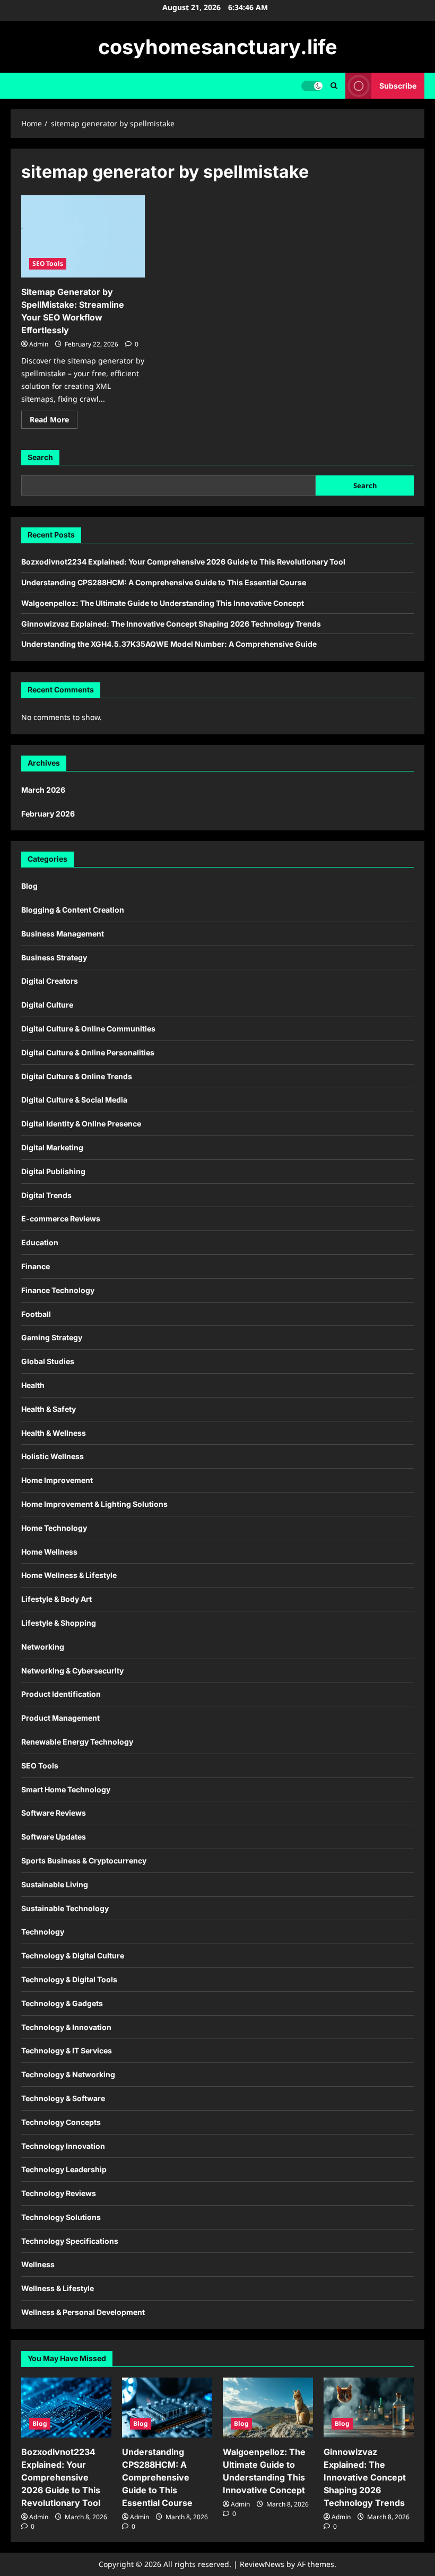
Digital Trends (46, 1195)
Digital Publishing (53, 1171)
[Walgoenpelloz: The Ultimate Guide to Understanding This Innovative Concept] (268, 2408)
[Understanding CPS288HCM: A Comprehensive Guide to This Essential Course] (167, 2408)
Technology (43, 1932)
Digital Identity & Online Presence (81, 1124)
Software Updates (54, 1837)
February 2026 (48, 814)
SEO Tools (48, 263)
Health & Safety (49, 1409)
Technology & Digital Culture (73, 1955)
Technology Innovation (63, 2146)
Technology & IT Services (67, 2050)
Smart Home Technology (66, 1789)
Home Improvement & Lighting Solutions (94, 1504)
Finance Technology (58, 1290)
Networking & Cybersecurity (72, 1671)
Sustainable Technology (65, 1908)
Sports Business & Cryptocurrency (84, 1861)
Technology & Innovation (66, 2027)
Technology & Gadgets (62, 2003)
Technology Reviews (59, 2193)
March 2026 (43, 790)
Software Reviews (54, 1813)
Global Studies (48, 1361)
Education (40, 1242)
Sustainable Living (55, 1884)
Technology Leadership (64, 2169)
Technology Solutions (61, 2217)
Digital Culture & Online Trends (77, 1076)
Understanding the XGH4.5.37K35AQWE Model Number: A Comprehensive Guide (169, 644)
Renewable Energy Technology (77, 1742)
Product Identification (61, 1694)
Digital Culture (47, 1005)
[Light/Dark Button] (312, 86)
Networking (43, 1647)
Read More (54, 421)
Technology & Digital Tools (69, 1979)
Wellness (38, 2264)
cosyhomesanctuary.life (218, 47)
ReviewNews (262, 2564)
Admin (39, 344)
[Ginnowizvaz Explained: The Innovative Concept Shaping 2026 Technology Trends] (369, 2408)
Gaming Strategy (52, 1337)
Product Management (60, 1718)
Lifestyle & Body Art (56, 1599)
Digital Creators (50, 981)
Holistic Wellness (53, 1456)
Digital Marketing (52, 1147)
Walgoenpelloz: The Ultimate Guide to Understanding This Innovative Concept (163, 603)
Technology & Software (63, 2098)
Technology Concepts (61, 2122)
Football (36, 1314)
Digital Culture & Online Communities (88, 1029)
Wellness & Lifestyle (58, 2288)
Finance (36, 1266)
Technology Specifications (70, 2241)
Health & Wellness (54, 1433)
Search (40, 457)
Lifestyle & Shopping (59, 1623)
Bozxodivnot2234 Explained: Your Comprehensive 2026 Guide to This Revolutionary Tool (183, 562)
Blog (29, 886)
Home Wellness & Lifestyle (69, 1575)
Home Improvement (57, 1480)
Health (33, 1385)
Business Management (63, 934)
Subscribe (398, 86)
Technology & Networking (68, 2074)
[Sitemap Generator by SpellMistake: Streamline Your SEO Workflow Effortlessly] (83, 237)
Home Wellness (49, 1552)
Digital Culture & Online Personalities (88, 1052)
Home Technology (54, 1528)
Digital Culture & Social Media (74, 1100)
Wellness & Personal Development (83, 2312)
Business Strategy (54, 957)
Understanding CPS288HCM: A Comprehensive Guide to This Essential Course (164, 582)
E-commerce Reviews (61, 1218)
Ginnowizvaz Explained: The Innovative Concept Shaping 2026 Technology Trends (171, 624)
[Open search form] (334, 86)
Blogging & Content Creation (73, 910)
